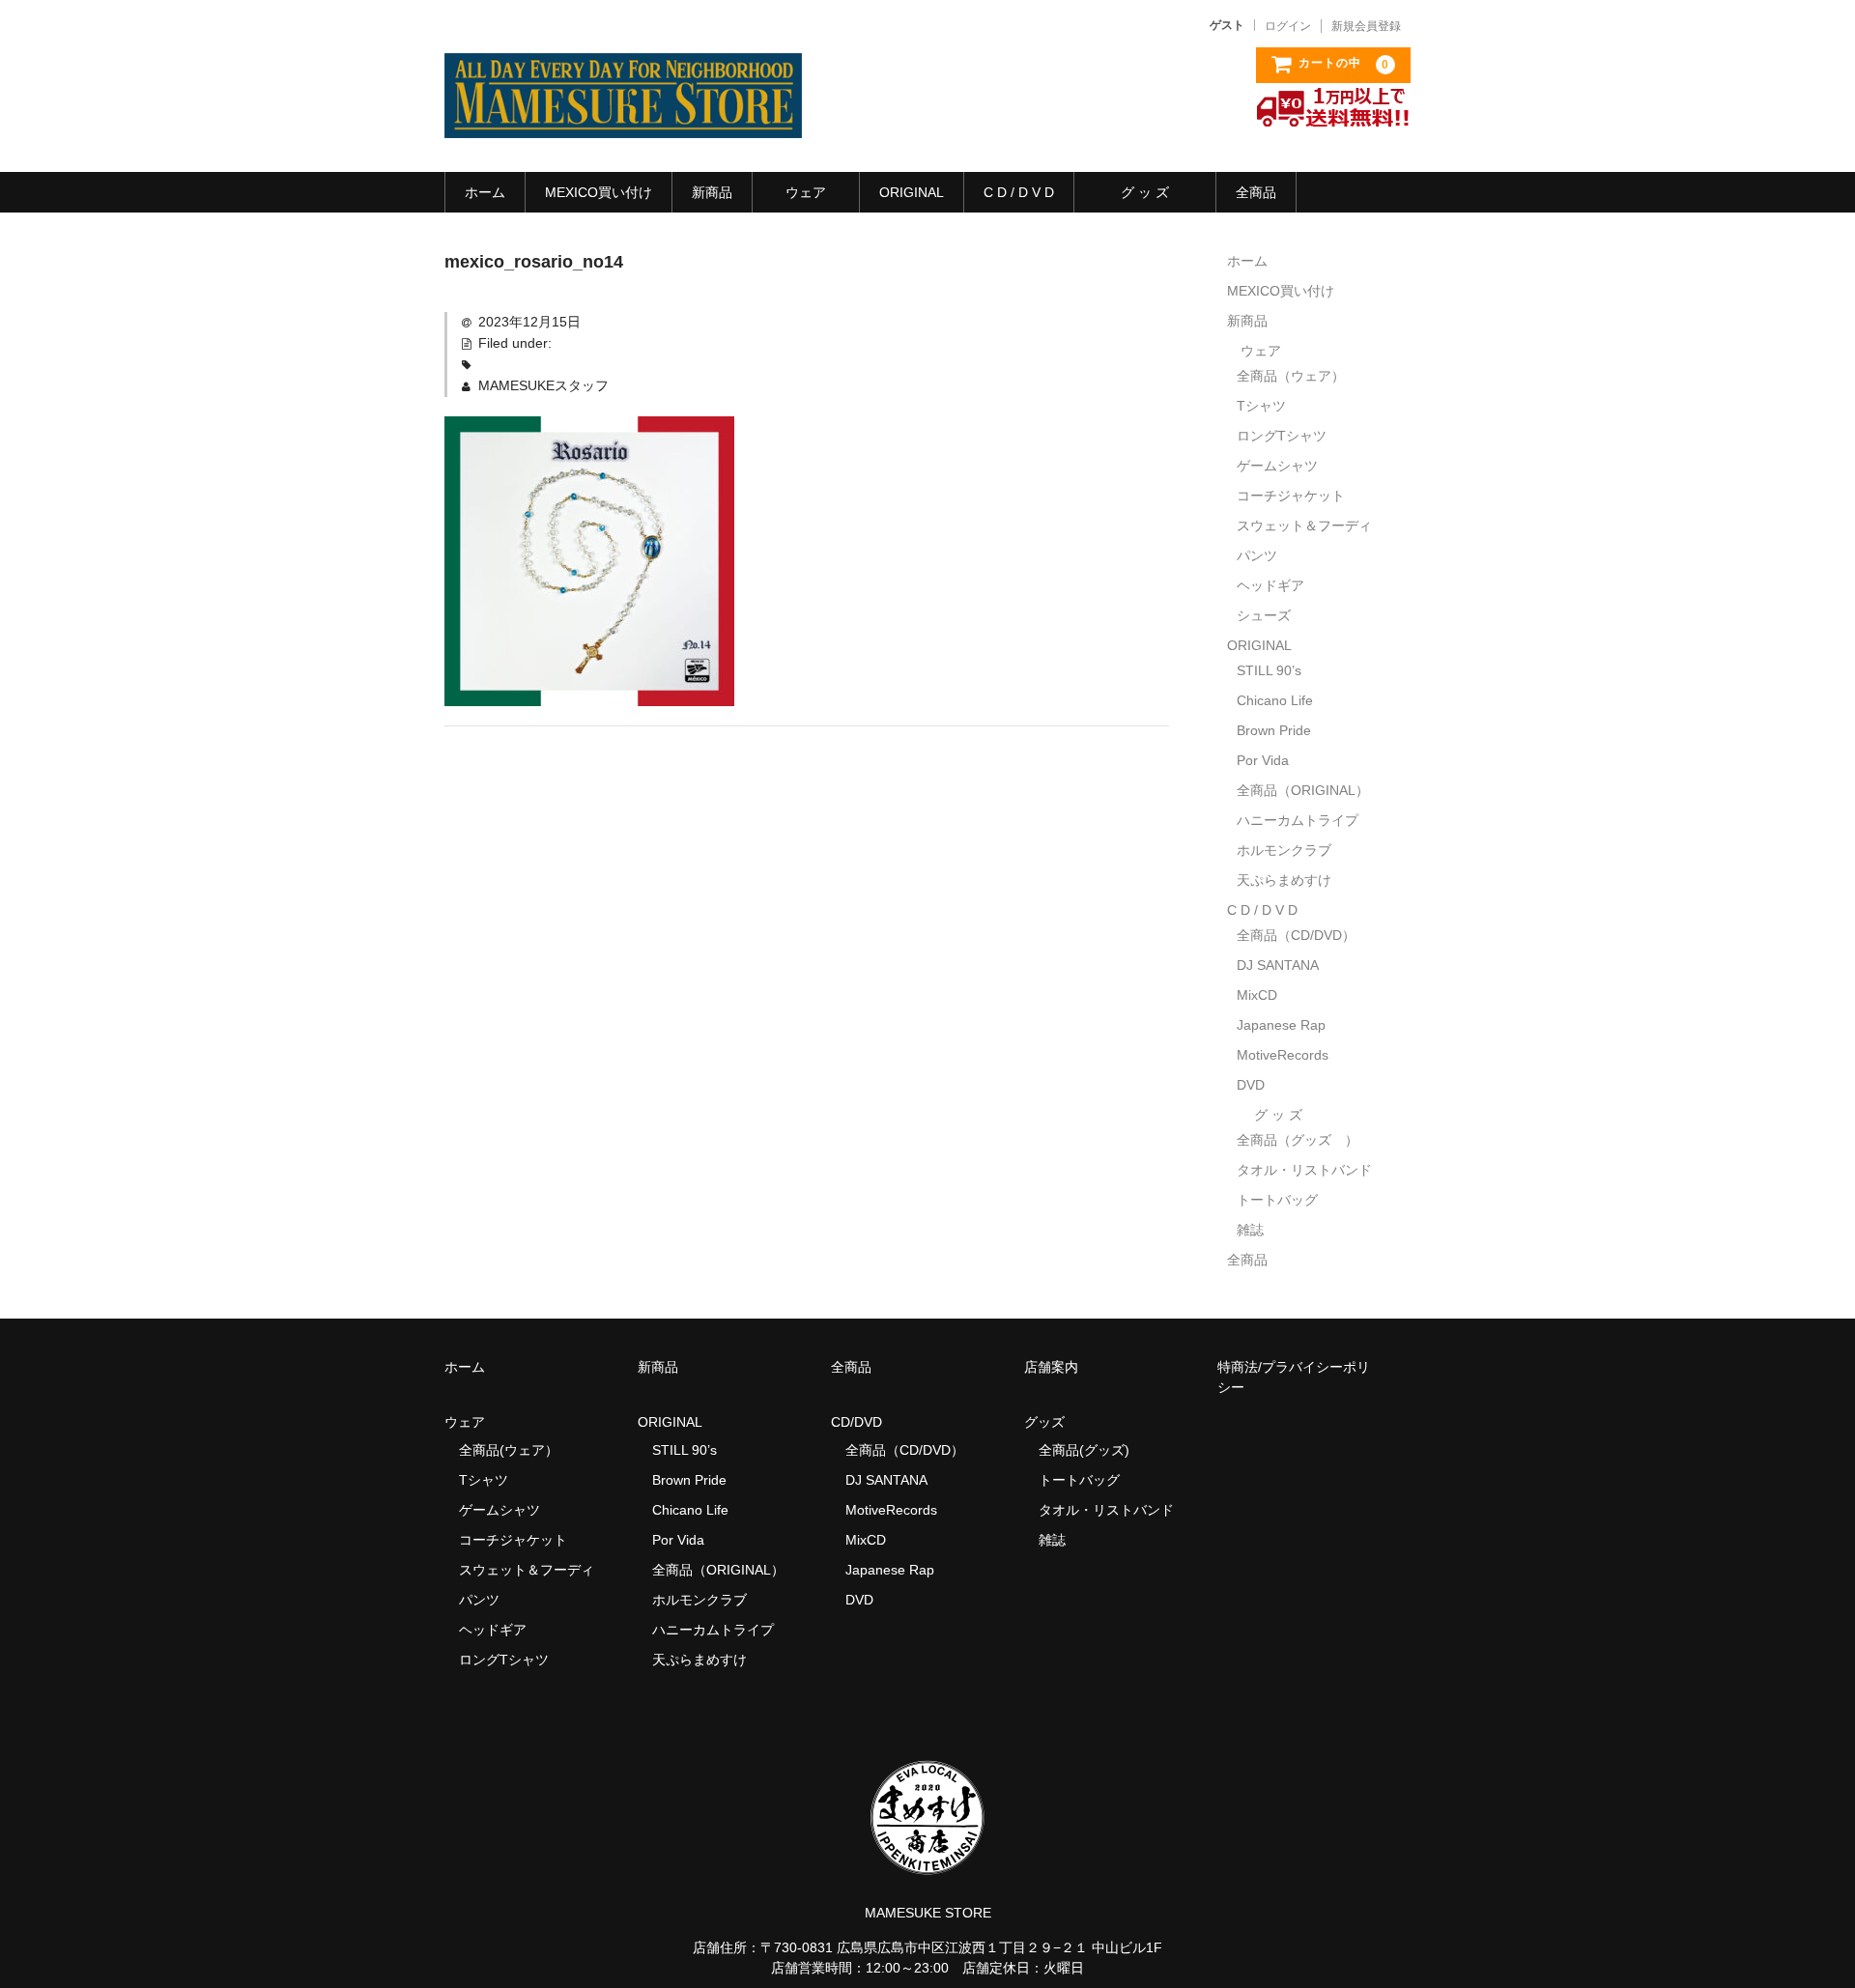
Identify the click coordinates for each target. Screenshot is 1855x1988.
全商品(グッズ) (1084, 1450)
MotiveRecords (1283, 1055)
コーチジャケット (1291, 496)
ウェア (806, 192)
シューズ (1264, 615)
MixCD (1257, 995)
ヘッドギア (1270, 585)
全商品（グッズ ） (1298, 1140)
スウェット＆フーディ (1304, 525)
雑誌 (1250, 1230)
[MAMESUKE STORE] (623, 119)
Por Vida (1263, 760)
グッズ (1051, 1422)
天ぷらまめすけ (1284, 880)
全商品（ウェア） (1298, 376)
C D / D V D (1019, 192)
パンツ (1257, 555)
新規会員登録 (1366, 26)
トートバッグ (1277, 1200)
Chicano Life (1275, 700)
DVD (1251, 1085)
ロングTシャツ (1282, 436)
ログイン (1288, 26)
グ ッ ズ (1145, 192)
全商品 (1256, 192)
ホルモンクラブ (1284, 850)
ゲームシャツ (1277, 466)
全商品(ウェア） (509, 1450)
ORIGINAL (912, 192)
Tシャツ (1261, 406)
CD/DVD (856, 1422)
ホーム (485, 192)
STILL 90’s (1269, 670)
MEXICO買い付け (599, 192)
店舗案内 (1051, 1367)
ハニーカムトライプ (1298, 820)
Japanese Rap (1281, 1025)
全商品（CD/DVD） (1303, 935)
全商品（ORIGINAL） (1303, 790)
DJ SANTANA (1278, 965)
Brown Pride (1274, 730)
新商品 (712, 192)
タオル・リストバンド (1304, 1170)
